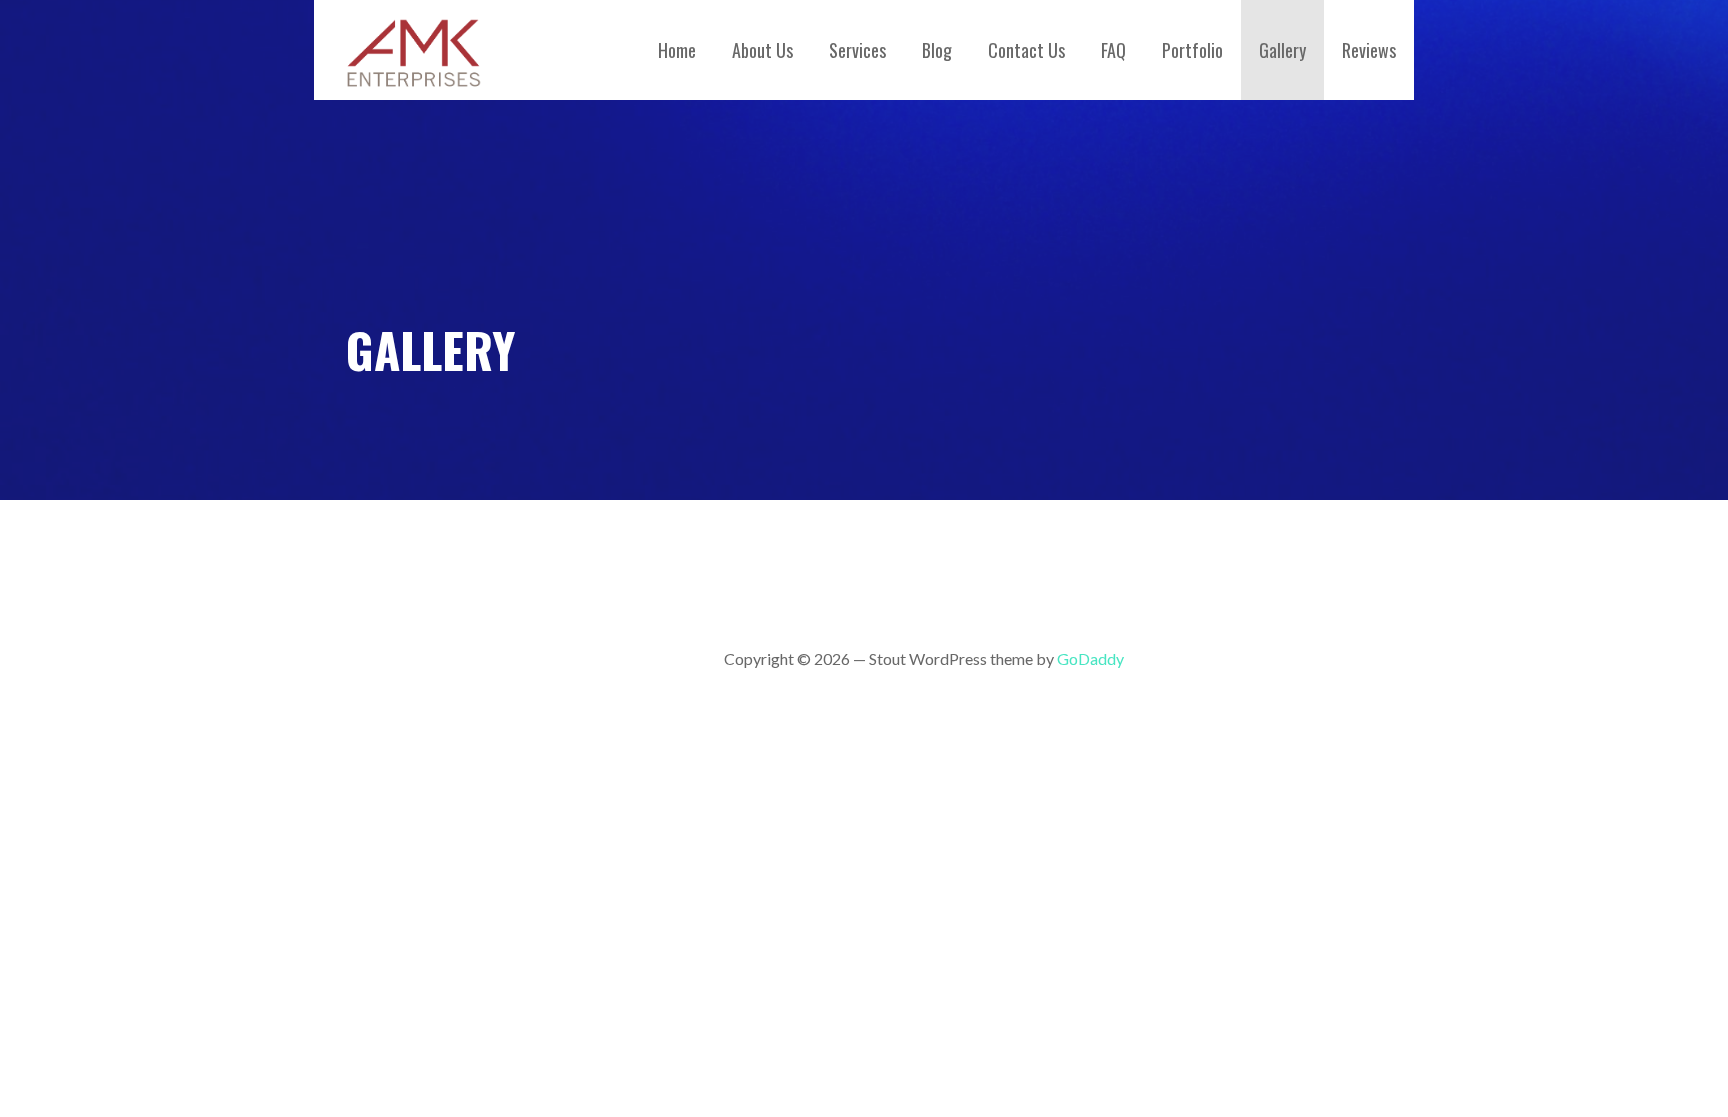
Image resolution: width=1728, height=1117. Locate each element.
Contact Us (1026, 50)
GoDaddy (1090, 658)
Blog (937, 50)
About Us (762, 50)
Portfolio (1192, 50)
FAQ (1113, 50)
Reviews (1369, 50)
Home (677, 50)
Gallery (1282, 50)
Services (857, 50)
